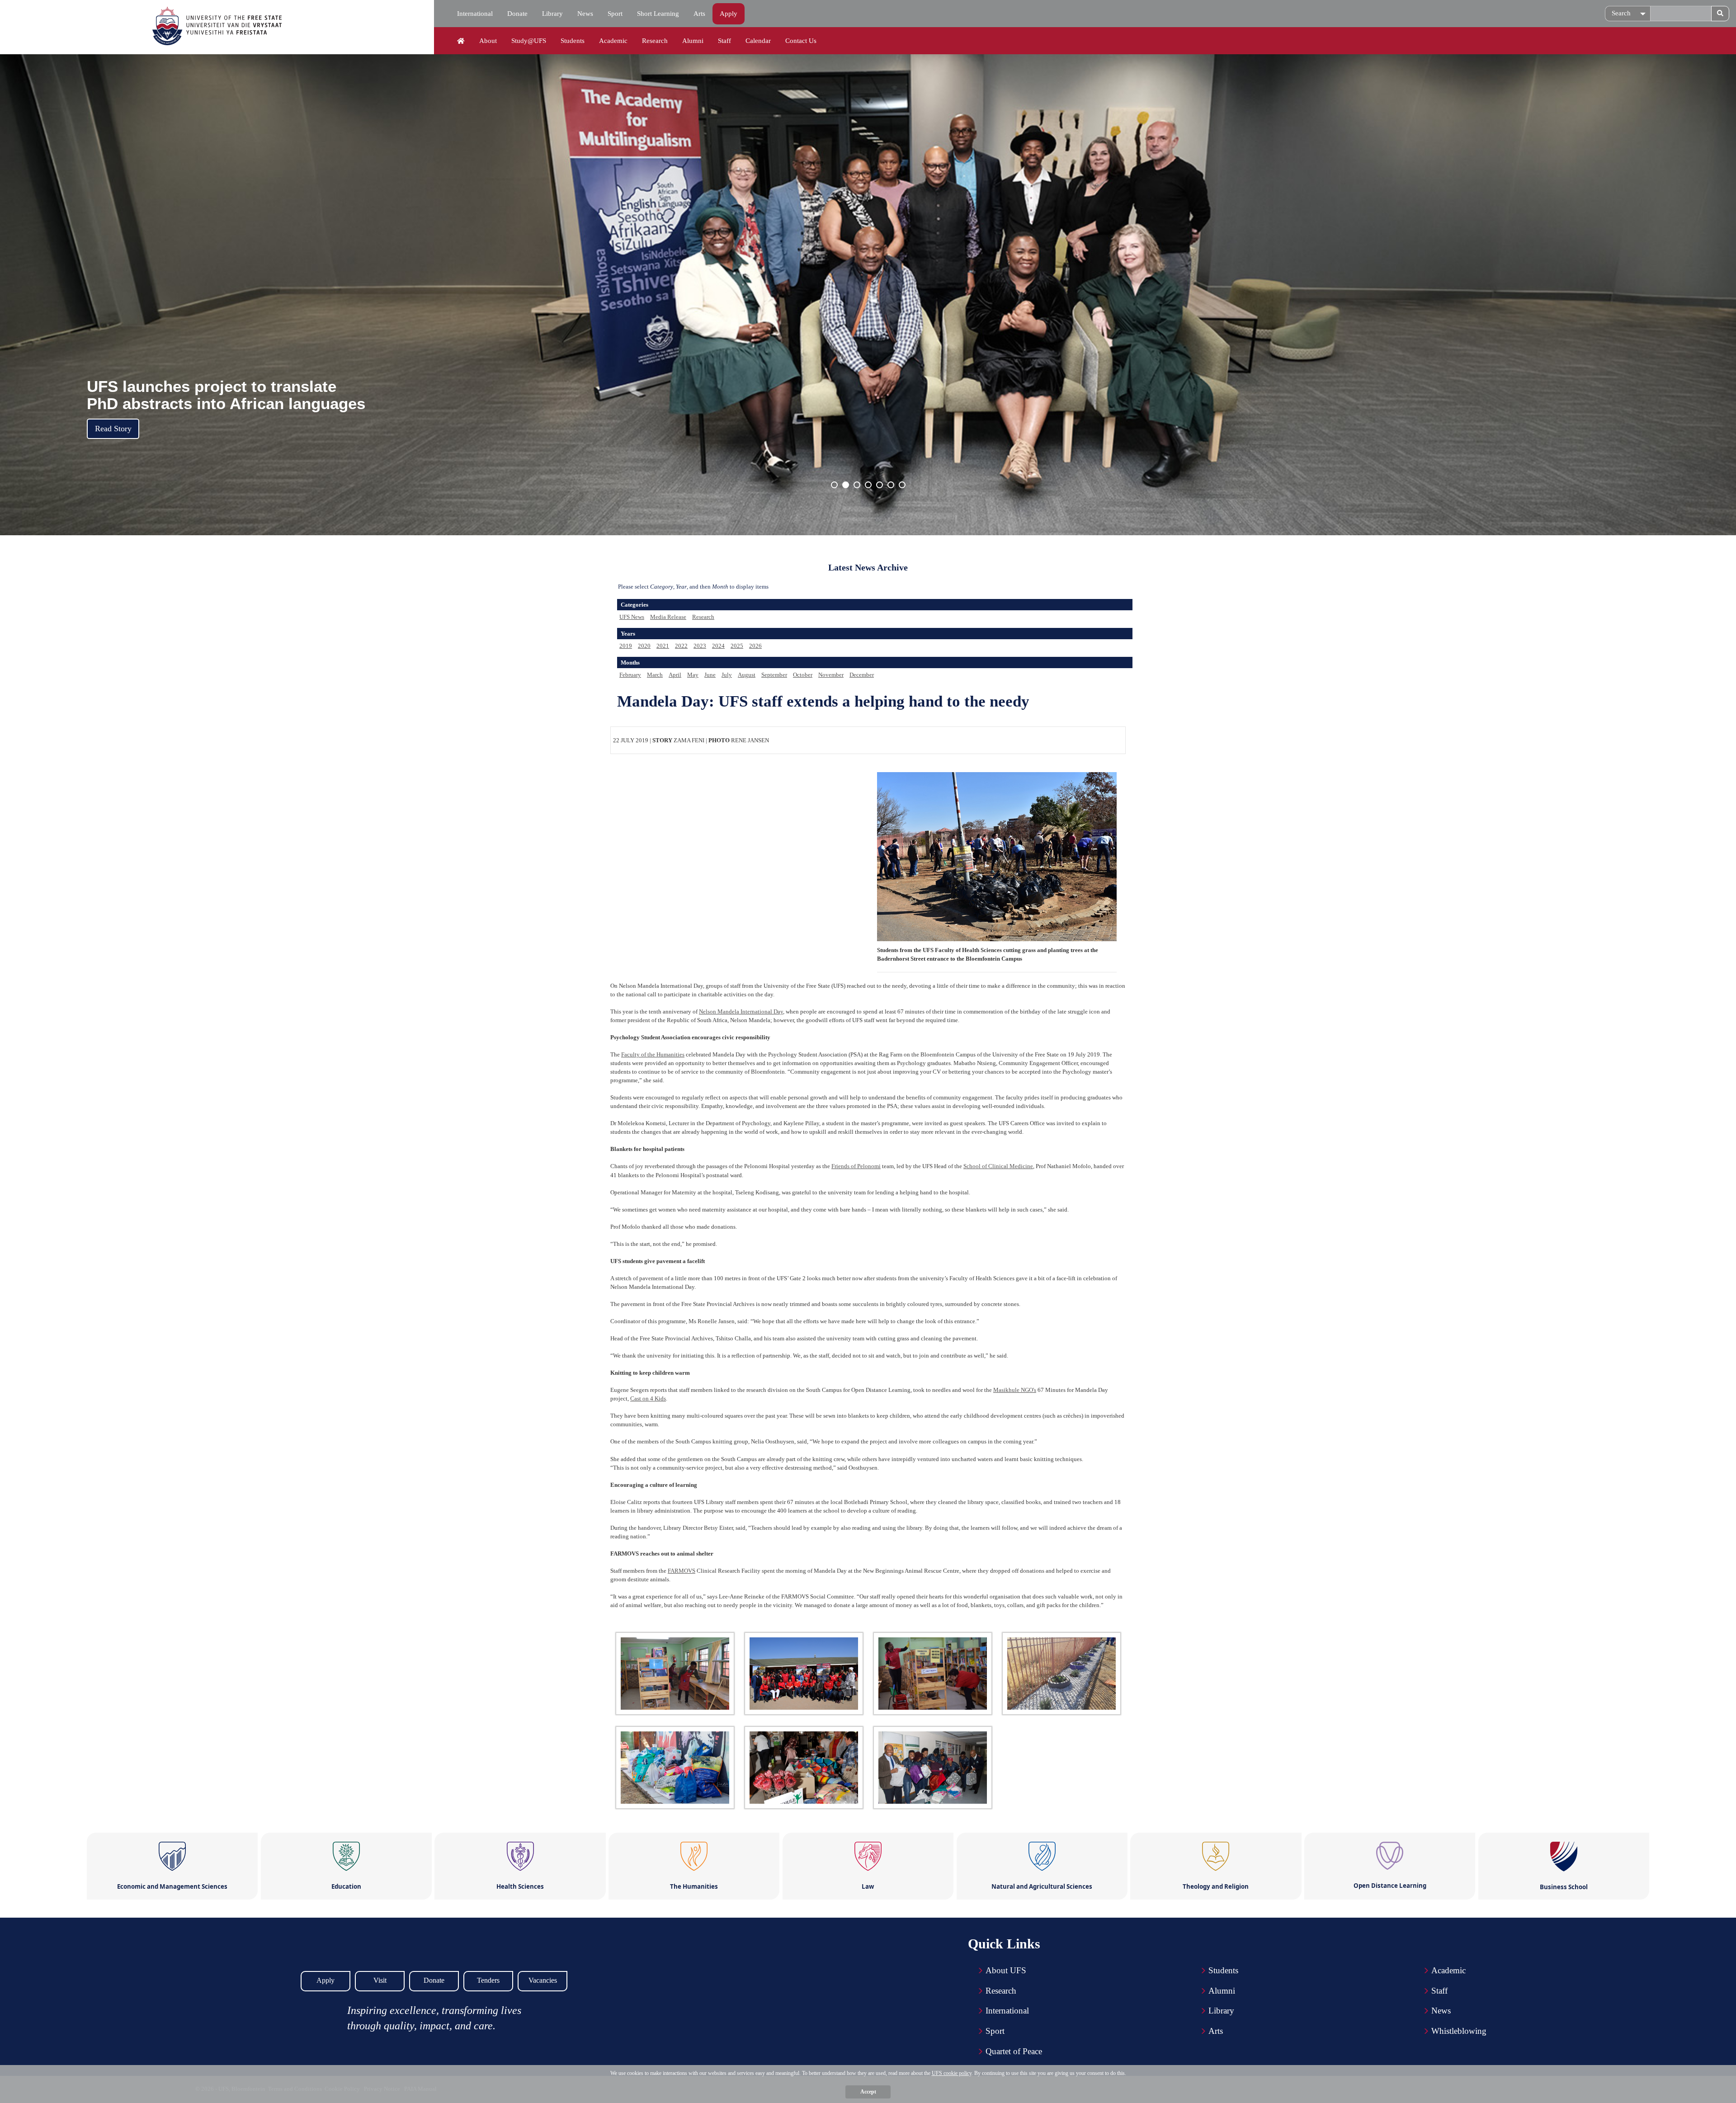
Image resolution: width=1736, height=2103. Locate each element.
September (774, 675)
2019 (626, 646)
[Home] (461, 41)
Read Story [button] (113, 429)
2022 (681, 646)
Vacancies (543, 1980)
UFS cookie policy (952, 2073)
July (727, 675)
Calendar (758, 41)
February (630, 675)
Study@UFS (529, 41)
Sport (615, 14)
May (693, 675)
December (862, 675)
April (675, 675)
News (585, 14)
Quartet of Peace (1014, 2051)
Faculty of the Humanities (653, 1054)
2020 (644, 646)
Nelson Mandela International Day (741, 1011)
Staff (724, 41)
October (803, 675)
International (475, 14)
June (710, 675)
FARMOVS (682, 1571)
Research (655, 41)
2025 (737, 646)
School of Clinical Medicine (998, 1166)
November (831, 675)
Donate (517, 14)
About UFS (1006, 1970)
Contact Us (801, 41)
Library (552, 14)
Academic (613, 41)
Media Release (668, 617)
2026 (755, 646)
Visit (380, 1980)
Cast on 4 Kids (648, 1398)
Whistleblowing (1459, 2031)
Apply (729, 14)
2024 (718, 646)
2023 (700, 646)
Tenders (488, 1980)
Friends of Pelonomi (856, 1166)
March (655, 675)
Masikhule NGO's (1015, 1390)
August (747, 675)
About (488, 41)
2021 (663, 646)
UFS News (632, 617)
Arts (699, 14)
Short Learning (658, 14)
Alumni (693, 41)
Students (573, 41)
